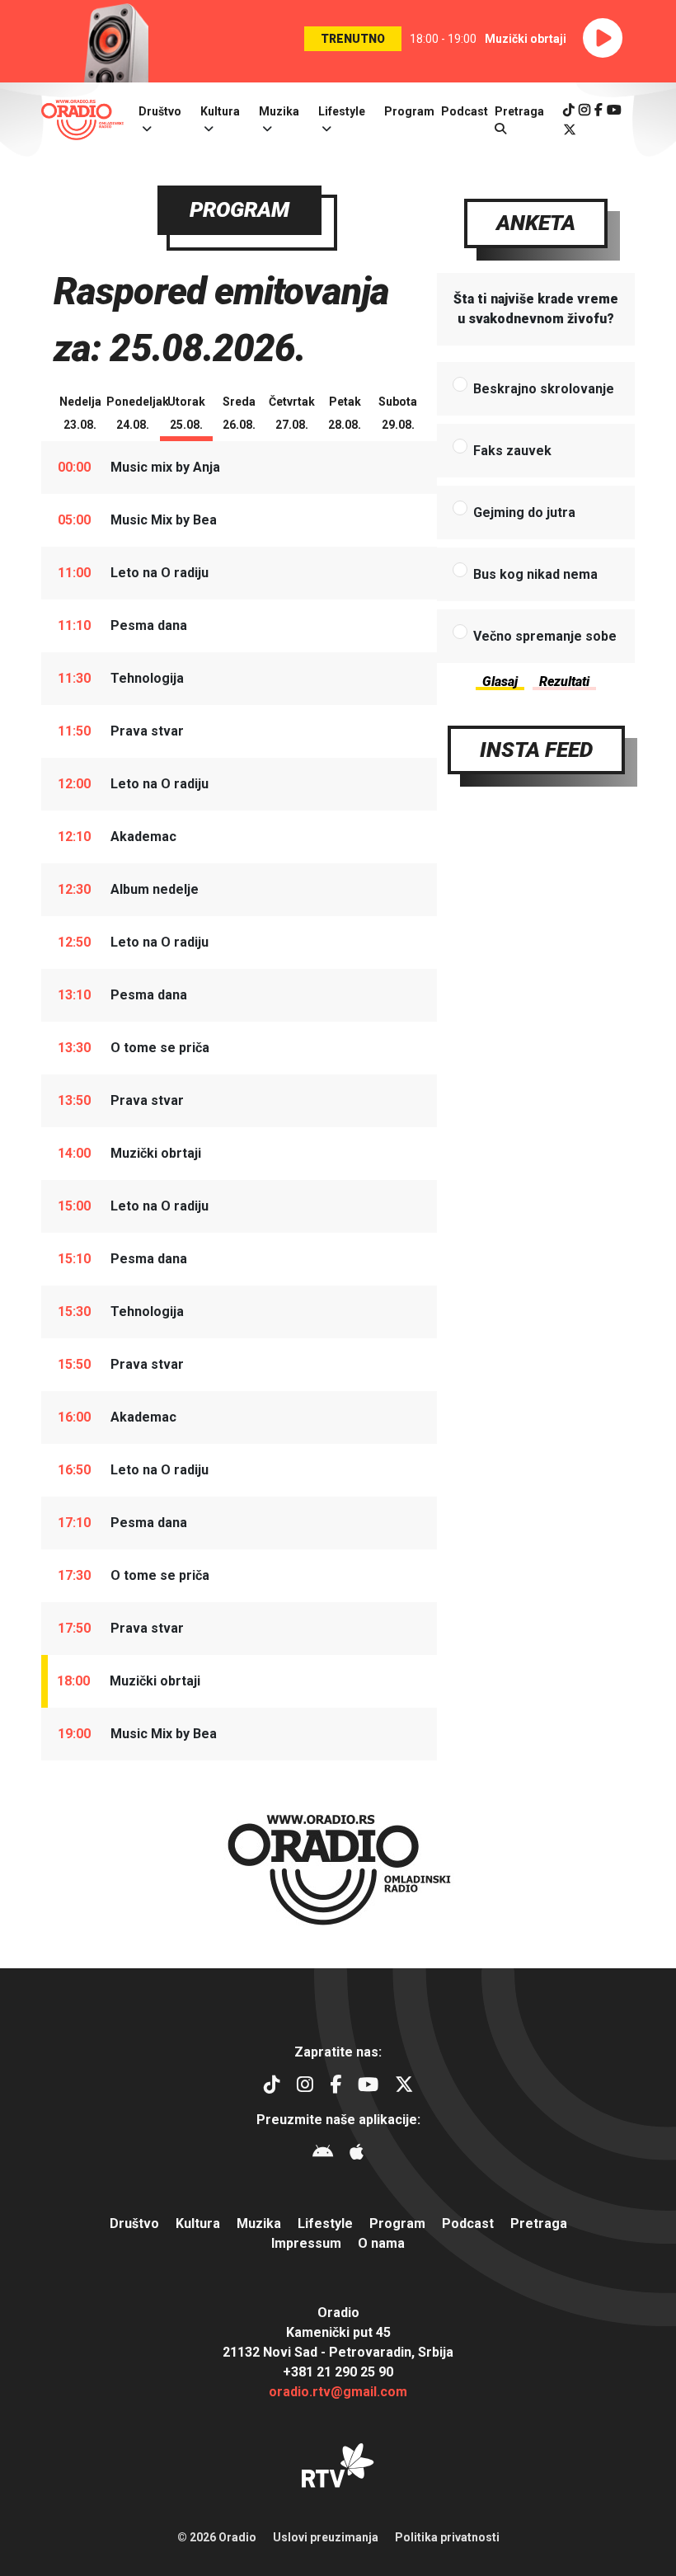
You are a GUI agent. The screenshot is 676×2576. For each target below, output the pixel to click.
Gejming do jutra (524, 512)
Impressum (306, 2243)
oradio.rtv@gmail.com (338, 2392)
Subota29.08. (398, 413)
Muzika (279, 111)
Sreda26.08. (239, 413)
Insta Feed (536, 750)
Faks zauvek (512, 451)
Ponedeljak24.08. (133, 413)
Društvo (160, 111)
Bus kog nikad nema (535, 574)
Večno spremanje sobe (545, 636)
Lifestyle (342, 111)
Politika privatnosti (447, 2537)
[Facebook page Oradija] (599, 110)
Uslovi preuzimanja (326, 2537)
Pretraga (539, 2223)
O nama (381, 2243)
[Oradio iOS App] (357, 2154)
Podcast (465, 111)
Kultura (220, 111)
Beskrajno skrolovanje (544, 389)
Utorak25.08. (186, 413)
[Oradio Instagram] (584, 110)
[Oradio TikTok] (569, 110)
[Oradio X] (570, 130)
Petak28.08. (345, 413)
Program (409, 111)
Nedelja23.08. (80, 413)
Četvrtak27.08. (292, 413)
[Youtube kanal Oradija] (614, 110)
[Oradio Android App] (323, 2154)
